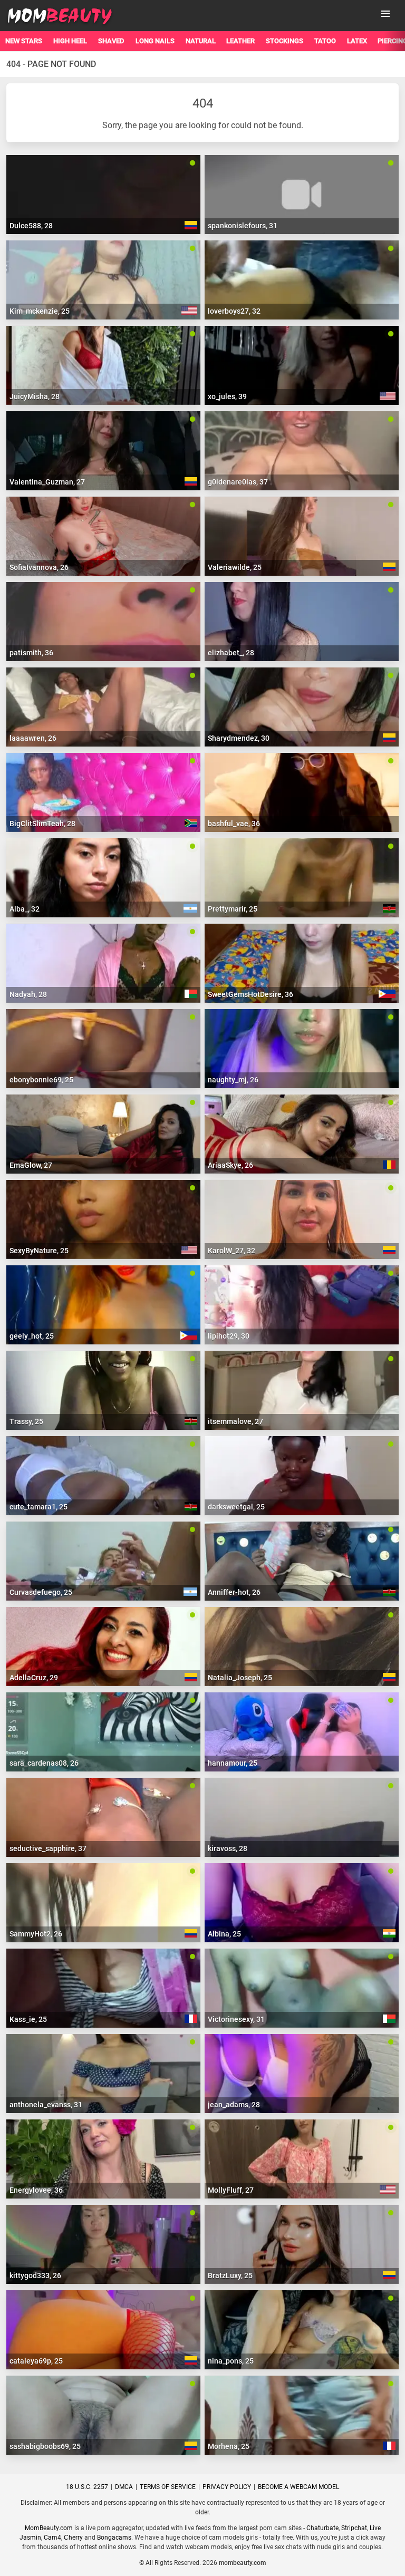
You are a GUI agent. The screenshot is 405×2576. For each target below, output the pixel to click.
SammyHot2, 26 (36, 1934)
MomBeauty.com (49, 2528)
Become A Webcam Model (298, 2487)
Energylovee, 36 (36, 2190)
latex (357, 41)
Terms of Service (168, 2487)
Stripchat (354, 2528)
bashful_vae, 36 (234, 824)
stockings (285, 41)
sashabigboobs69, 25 (45, 2446)
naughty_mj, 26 (233, 1080)
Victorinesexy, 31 (236, 2019)
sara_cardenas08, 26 (44, 1763)
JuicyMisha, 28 (35, 396)
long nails (155, 41)
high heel (70, 41)
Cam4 (52, 2538)
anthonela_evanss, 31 (46, 2105)
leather (240, 41)
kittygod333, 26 (35, 2275)
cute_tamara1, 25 (38, 1507)
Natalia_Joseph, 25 (240, 1678)
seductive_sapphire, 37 (48, 1848)
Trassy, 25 (26, 1421)
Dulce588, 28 (31, 226)
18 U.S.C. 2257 (87, 2487)
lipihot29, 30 (229, 1336)
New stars (24, 41)
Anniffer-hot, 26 (234, 1592)
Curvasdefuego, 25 (41, 1592)
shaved (111, 41)
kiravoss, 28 (228, 1848)
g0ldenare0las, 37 (238, 482)
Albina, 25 (224, 1934)
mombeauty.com (242, 2563)
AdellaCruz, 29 (34, 1678)
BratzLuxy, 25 (230, 2275)
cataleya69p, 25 (36, 2361)
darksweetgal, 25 (236, 1507)
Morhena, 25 (229, 2446)
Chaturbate (322, 2528)
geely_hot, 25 (32, 1336)
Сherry (73, 2538)
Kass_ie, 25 (28, 2019)
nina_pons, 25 (231, 2361)
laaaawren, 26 (33, 738)
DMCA (124, 2487)
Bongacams (114, 2538)
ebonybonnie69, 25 (41, 1080)
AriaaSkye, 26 (230, 1165)
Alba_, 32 (25, 909)
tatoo (325, 41)
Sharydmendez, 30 (239, 738)
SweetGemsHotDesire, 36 (250, 994)
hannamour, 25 (233, 1763)
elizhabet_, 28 (231, 653)
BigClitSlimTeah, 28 (42, 824)
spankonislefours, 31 (243, 226)
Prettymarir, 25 (233, 909)
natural (201, 41)
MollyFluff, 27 (231, 2190)
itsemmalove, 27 (235, 1421)
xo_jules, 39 (227, 396)
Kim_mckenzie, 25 (40, 311)
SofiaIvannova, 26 (39, 567)
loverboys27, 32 (234, 311)
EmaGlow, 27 (31, 1165)
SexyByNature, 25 (39, 1251)
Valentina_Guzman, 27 (47, 482)
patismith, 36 (31, 653)
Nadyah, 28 (28, 994)
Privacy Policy (227, 2487)
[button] (385, 14)
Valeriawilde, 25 (235, 567)
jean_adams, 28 (234, 2105)
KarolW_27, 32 (232, 1251)
